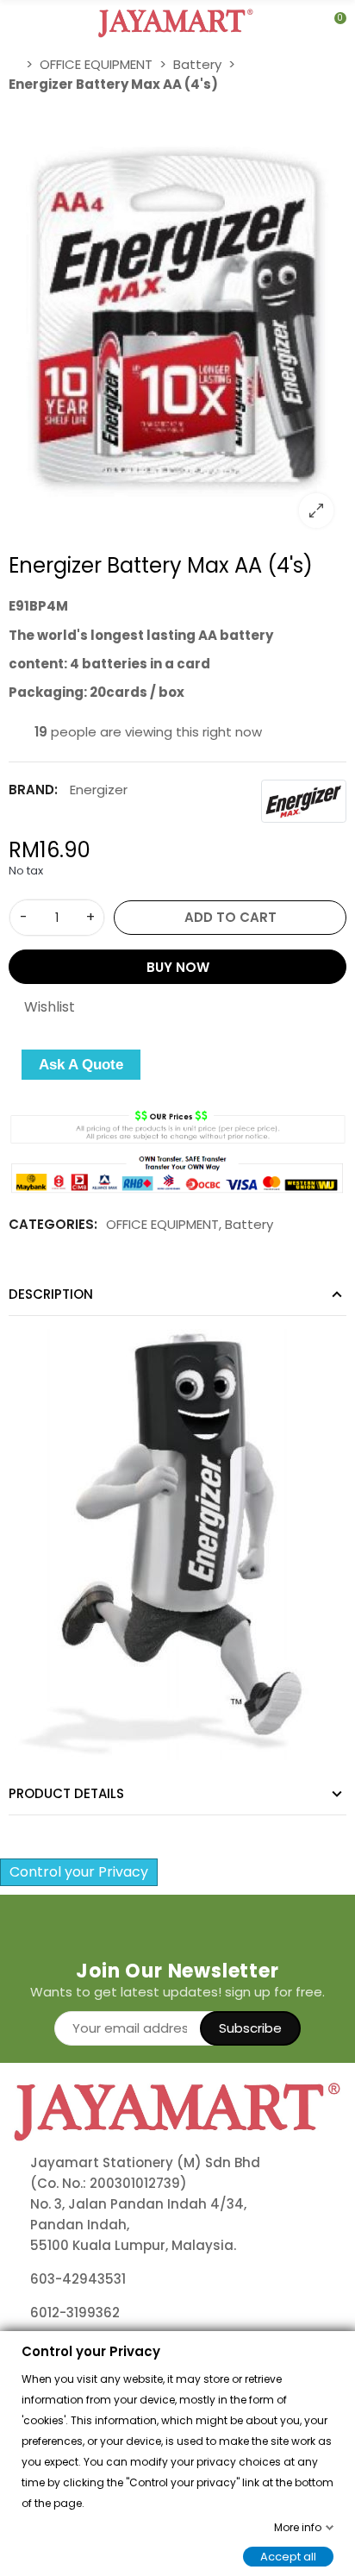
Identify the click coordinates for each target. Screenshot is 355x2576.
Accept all (288, 2556)
